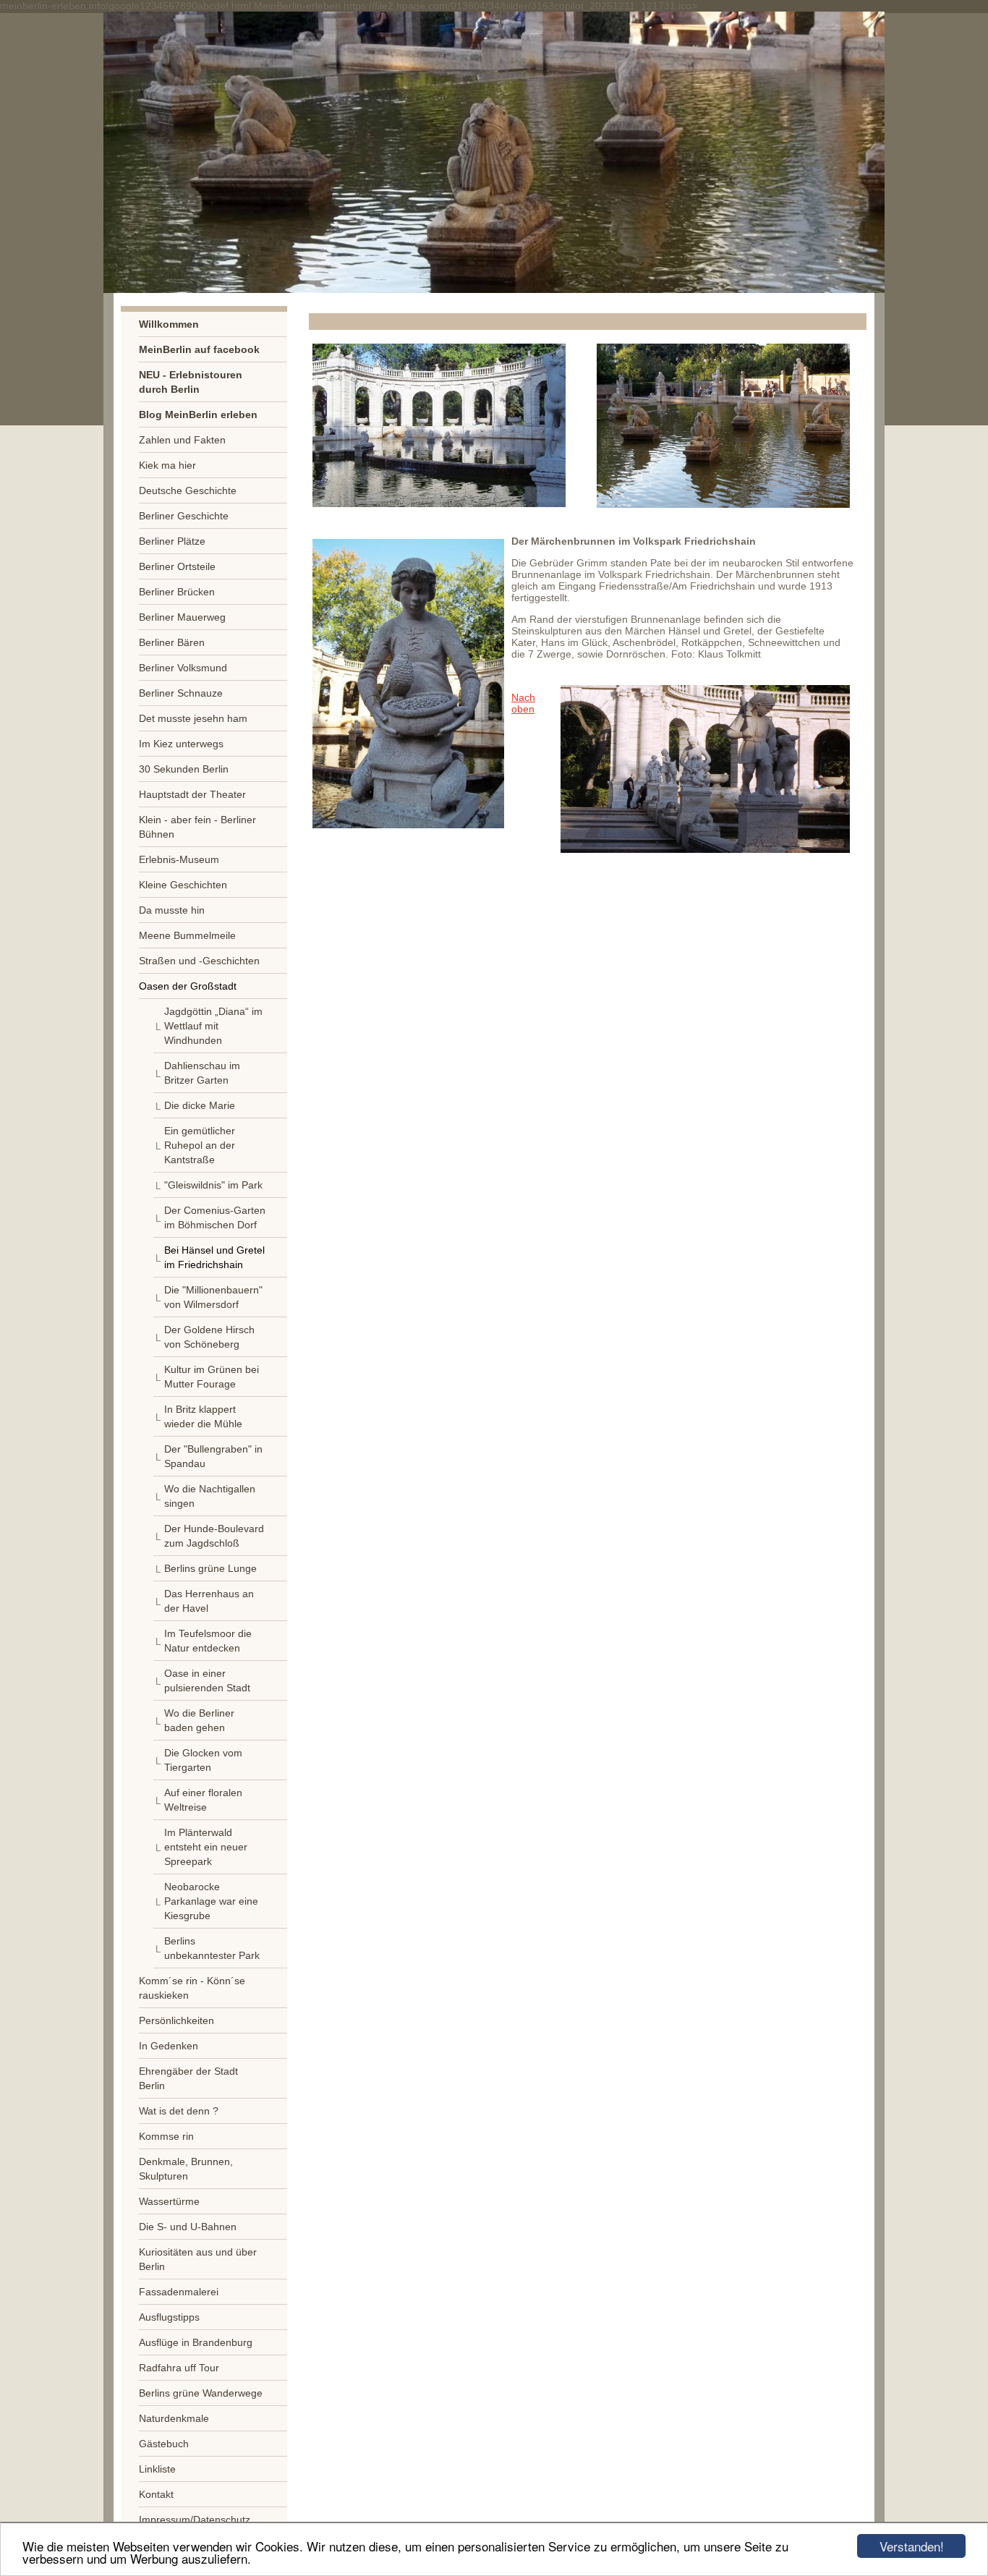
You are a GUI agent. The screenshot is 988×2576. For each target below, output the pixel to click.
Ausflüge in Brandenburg (196, 2342)
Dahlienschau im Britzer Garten (202, 1073)
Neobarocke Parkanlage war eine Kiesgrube (211, 1901)
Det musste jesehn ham (193, 718)
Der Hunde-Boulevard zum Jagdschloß (214, 1536)
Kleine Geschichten (183, 885)
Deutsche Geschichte (188, 490)
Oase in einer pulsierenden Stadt (207, 1680)
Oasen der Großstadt (188, 986)
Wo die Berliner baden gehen (199, 1720)
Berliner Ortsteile (177, 566)
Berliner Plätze (172, 541)
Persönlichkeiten (176, 2020)
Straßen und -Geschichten (199, 961)
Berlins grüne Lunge (210, 1568)
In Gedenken (169, 2046)
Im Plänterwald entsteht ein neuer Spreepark (206, 1847)
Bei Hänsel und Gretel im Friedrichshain (214, 1257)
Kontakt (156, 2494)
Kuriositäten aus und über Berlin (198, 2259)
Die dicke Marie (200, 1105)
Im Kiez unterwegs (181, 744)
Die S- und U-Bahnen (188, 2227)
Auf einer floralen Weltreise (203, 1800)
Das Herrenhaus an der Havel (209, 1601)
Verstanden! (912, 2546)
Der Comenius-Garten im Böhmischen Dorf (215, 1217)
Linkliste (157, 2469)
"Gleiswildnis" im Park (213, 1185)
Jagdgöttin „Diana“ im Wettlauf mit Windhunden (213, 1026)
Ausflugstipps (169, 2317)
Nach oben (523, 703)
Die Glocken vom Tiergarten (203, 1760)
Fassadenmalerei (179, 2292)
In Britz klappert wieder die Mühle (203, 1416)
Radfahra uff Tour (179, 2368)
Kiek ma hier (167, 465)
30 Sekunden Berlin (184, 769)
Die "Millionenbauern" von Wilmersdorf (213, 1297)
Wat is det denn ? (179, 2111)
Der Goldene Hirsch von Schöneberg (209, 1337)
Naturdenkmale (174, 2418)
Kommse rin (166, 2136)
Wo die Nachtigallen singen (210, 1496)
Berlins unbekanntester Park (212, 1948)
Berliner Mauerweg (182, 617)
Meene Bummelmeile (187, 935)
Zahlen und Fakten (182, 440)
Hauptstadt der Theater (192, 794)
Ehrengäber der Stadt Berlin (188, 2078)
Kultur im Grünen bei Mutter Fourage (212, 1377)
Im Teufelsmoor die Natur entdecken (208, 1641)
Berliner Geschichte (184, 516)
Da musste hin (172, 910)
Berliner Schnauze (181, 693)
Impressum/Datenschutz (195, 2520)
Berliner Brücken (177, 592)
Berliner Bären (172, 642)
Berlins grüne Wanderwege (201, 2393)
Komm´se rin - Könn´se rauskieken (192, 1988)
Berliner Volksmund (183, 668)
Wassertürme (169, 2201)
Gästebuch (164, 2444)
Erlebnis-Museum (179, 859)
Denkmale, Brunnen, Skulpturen (186, 2169)
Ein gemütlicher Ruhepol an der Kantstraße (200, 1145)
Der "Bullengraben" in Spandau (213, 1456)
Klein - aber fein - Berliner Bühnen (197, 827)
